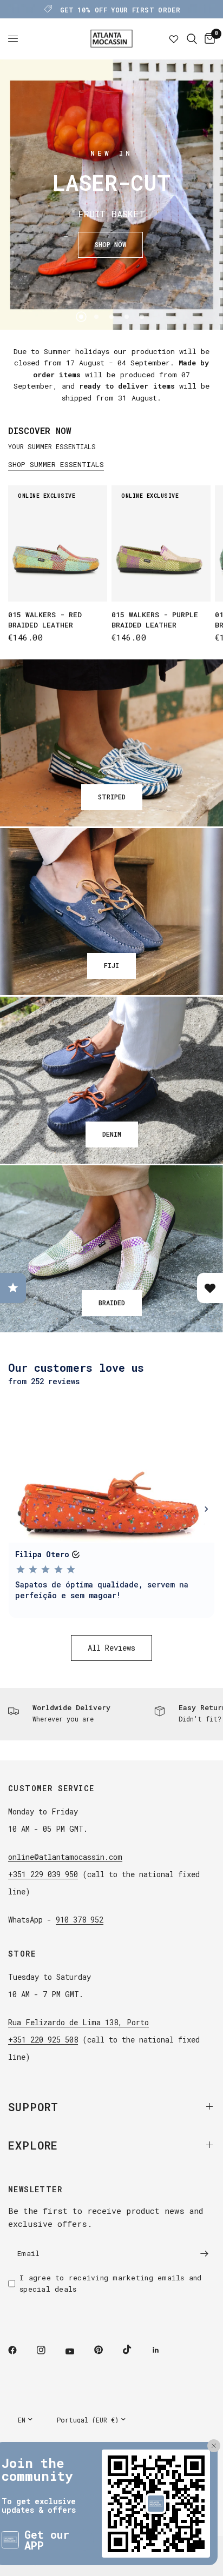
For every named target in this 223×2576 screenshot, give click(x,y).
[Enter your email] (204, 2254)
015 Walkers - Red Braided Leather (45, 620)
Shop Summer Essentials (56, 465)
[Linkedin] (163, 2350)
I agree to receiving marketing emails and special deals (111, 2283)
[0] (208, 39)
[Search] (192, 39)
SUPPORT (33, 2107)
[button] (110, 245)
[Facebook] (20, 2350)
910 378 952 (80, 1920)
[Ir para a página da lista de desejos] (174, 39)
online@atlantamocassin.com (65, 1857)
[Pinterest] (106, 2350)
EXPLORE (33, 2145)
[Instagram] (49, 2350)
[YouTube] (77, 2352)
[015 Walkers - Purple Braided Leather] (161, 543)
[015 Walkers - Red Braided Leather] (58, 543)
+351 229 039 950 (43, 1874)
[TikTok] (135, 2350)
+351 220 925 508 (43, 2040)
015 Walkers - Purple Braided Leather (155, 620)
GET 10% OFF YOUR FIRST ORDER (120, 10)
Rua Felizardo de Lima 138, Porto (78, 2022)
